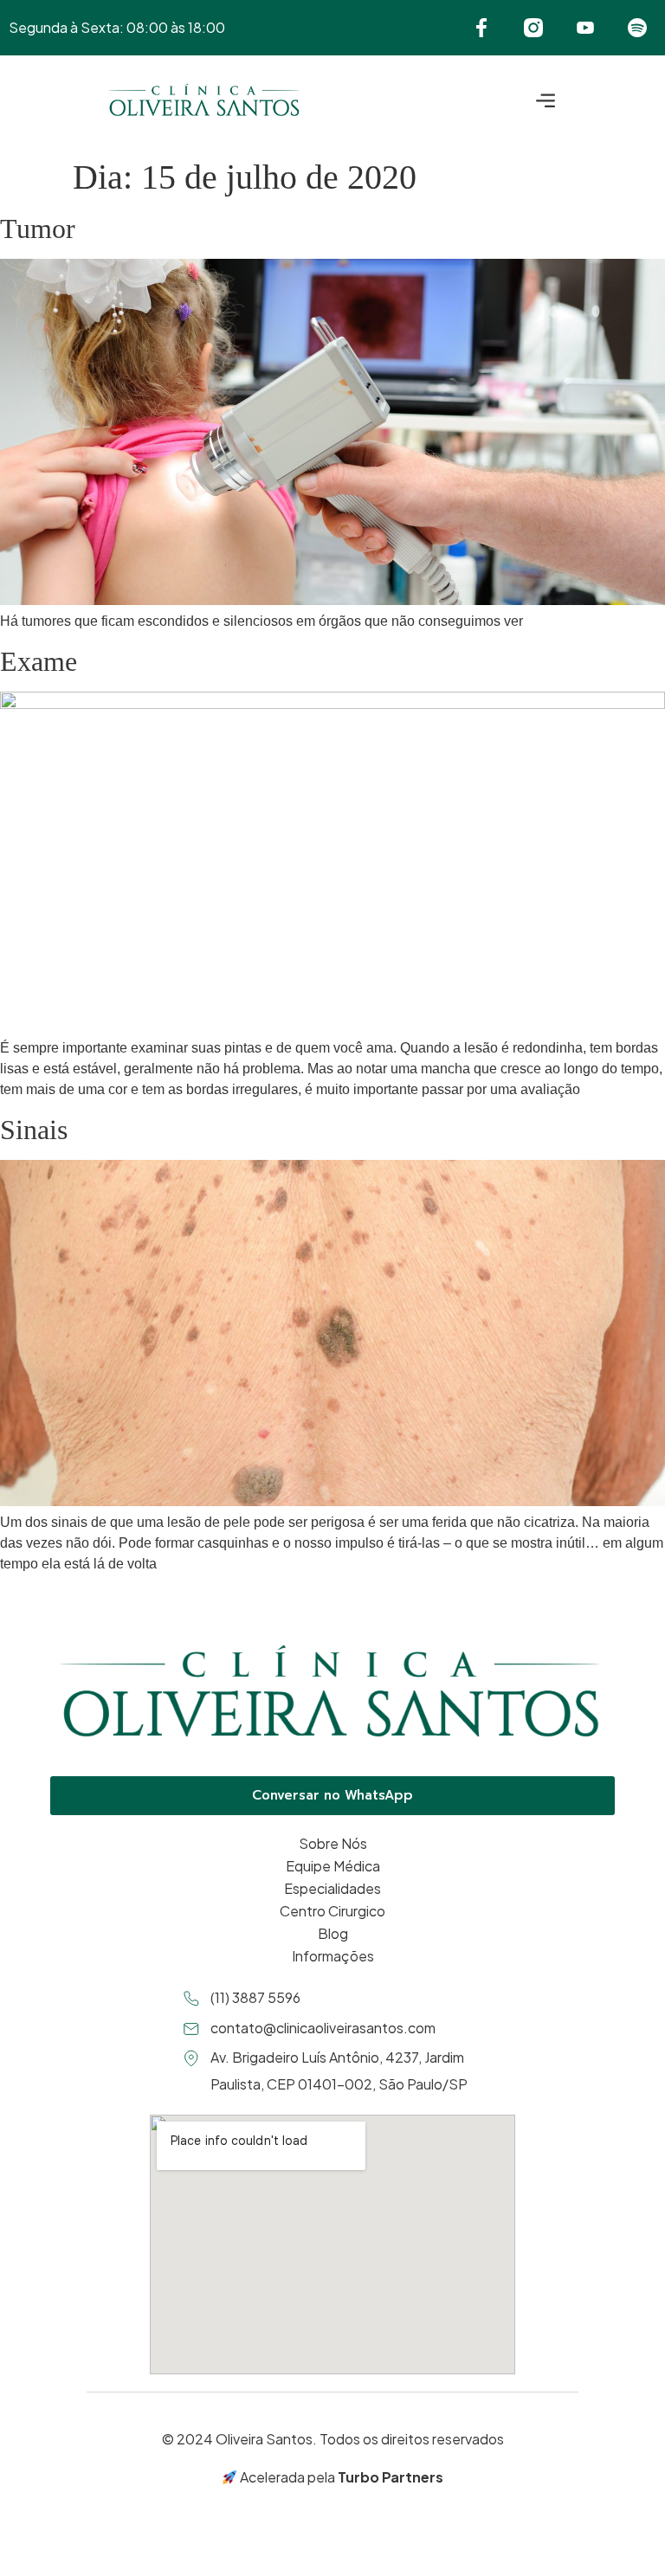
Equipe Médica (333, 1866)
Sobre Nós (333, 1843)
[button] (546, 103)
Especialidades (332, 1888)
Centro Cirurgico (332, 1911)
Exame (39, 661)
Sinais (34, 1130)
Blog (333, 1933)
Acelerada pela (340, 2477)
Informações (333, 1956)
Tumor (38, 229)
